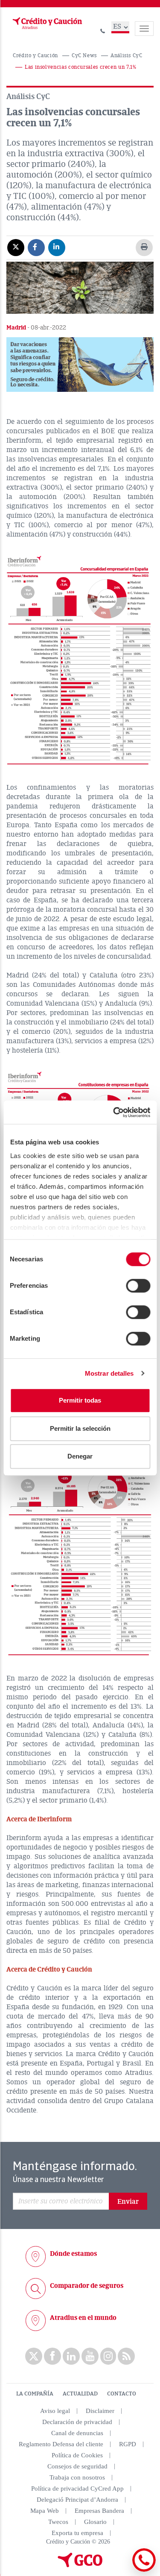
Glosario (95, 2522)
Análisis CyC (127, 56)
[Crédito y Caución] (47, 23)
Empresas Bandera (99, 2511)
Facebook (52, 2356)
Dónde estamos (73, 2254)
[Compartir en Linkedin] (57, 247)
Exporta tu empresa (77, 2533)
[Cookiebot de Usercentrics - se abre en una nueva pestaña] (114, 1112)
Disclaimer (100, 2411)
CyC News (84, 56)
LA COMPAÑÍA (35, 2394)
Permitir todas (80, 1400)
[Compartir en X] (16, 247)
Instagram (108, 2356)
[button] (80, 365)
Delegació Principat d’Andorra (77, 2500)
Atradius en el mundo (83, 2318)
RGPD (128, 2444)
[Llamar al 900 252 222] (103, 30)
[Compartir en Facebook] (36, 247)
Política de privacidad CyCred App (77, 2488)
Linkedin (71, 2356)
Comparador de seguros (87, 2286)
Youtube (90, 2356)
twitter (34, 2356)
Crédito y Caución (35, 56)
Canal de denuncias (77, 2433)
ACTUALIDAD (80, 2394)
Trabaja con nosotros (77, 2477)
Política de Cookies (77, 2455)
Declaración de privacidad (77, 2422)
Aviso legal (55, 2411)
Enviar (128, 2202)
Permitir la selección (80, 1428)
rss (126, 2356)
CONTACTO (122, 2394)
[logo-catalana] (80, 2565)
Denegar (80, 1456)
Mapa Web (45, 2511)
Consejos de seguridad (77, 2466)
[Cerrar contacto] (121, 2570)
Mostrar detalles (109, 1373)
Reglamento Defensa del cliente (61, 2444)
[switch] (138, 1286)
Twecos (58, 2522)
